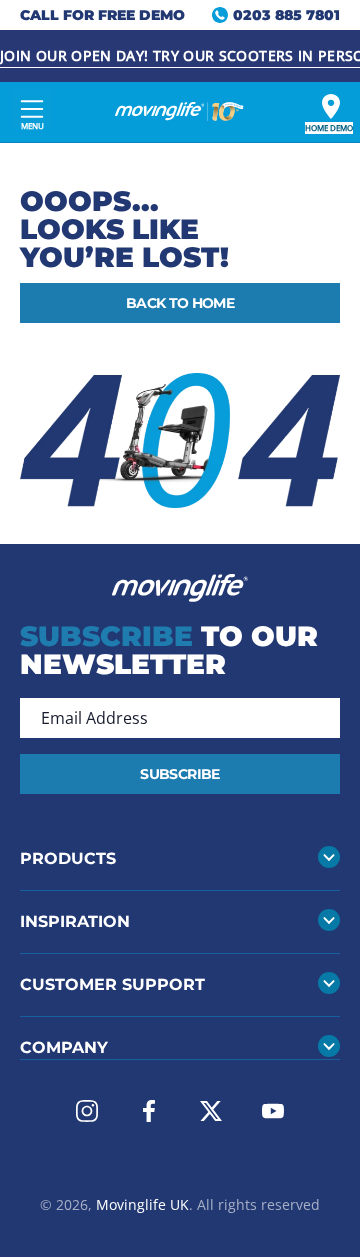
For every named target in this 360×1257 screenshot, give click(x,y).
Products (68, 858)
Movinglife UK (142, 1204)
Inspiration (75, 921)
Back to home (180, 303)
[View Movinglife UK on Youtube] (273, 1111)
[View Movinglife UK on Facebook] (149, 1111)
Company (64, 1047)
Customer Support (112, 984)
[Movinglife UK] (180, 112)
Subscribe (179, 774)
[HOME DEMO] (331, 106)
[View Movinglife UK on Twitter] (211, 1111)
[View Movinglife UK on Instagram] (87, 1111)
